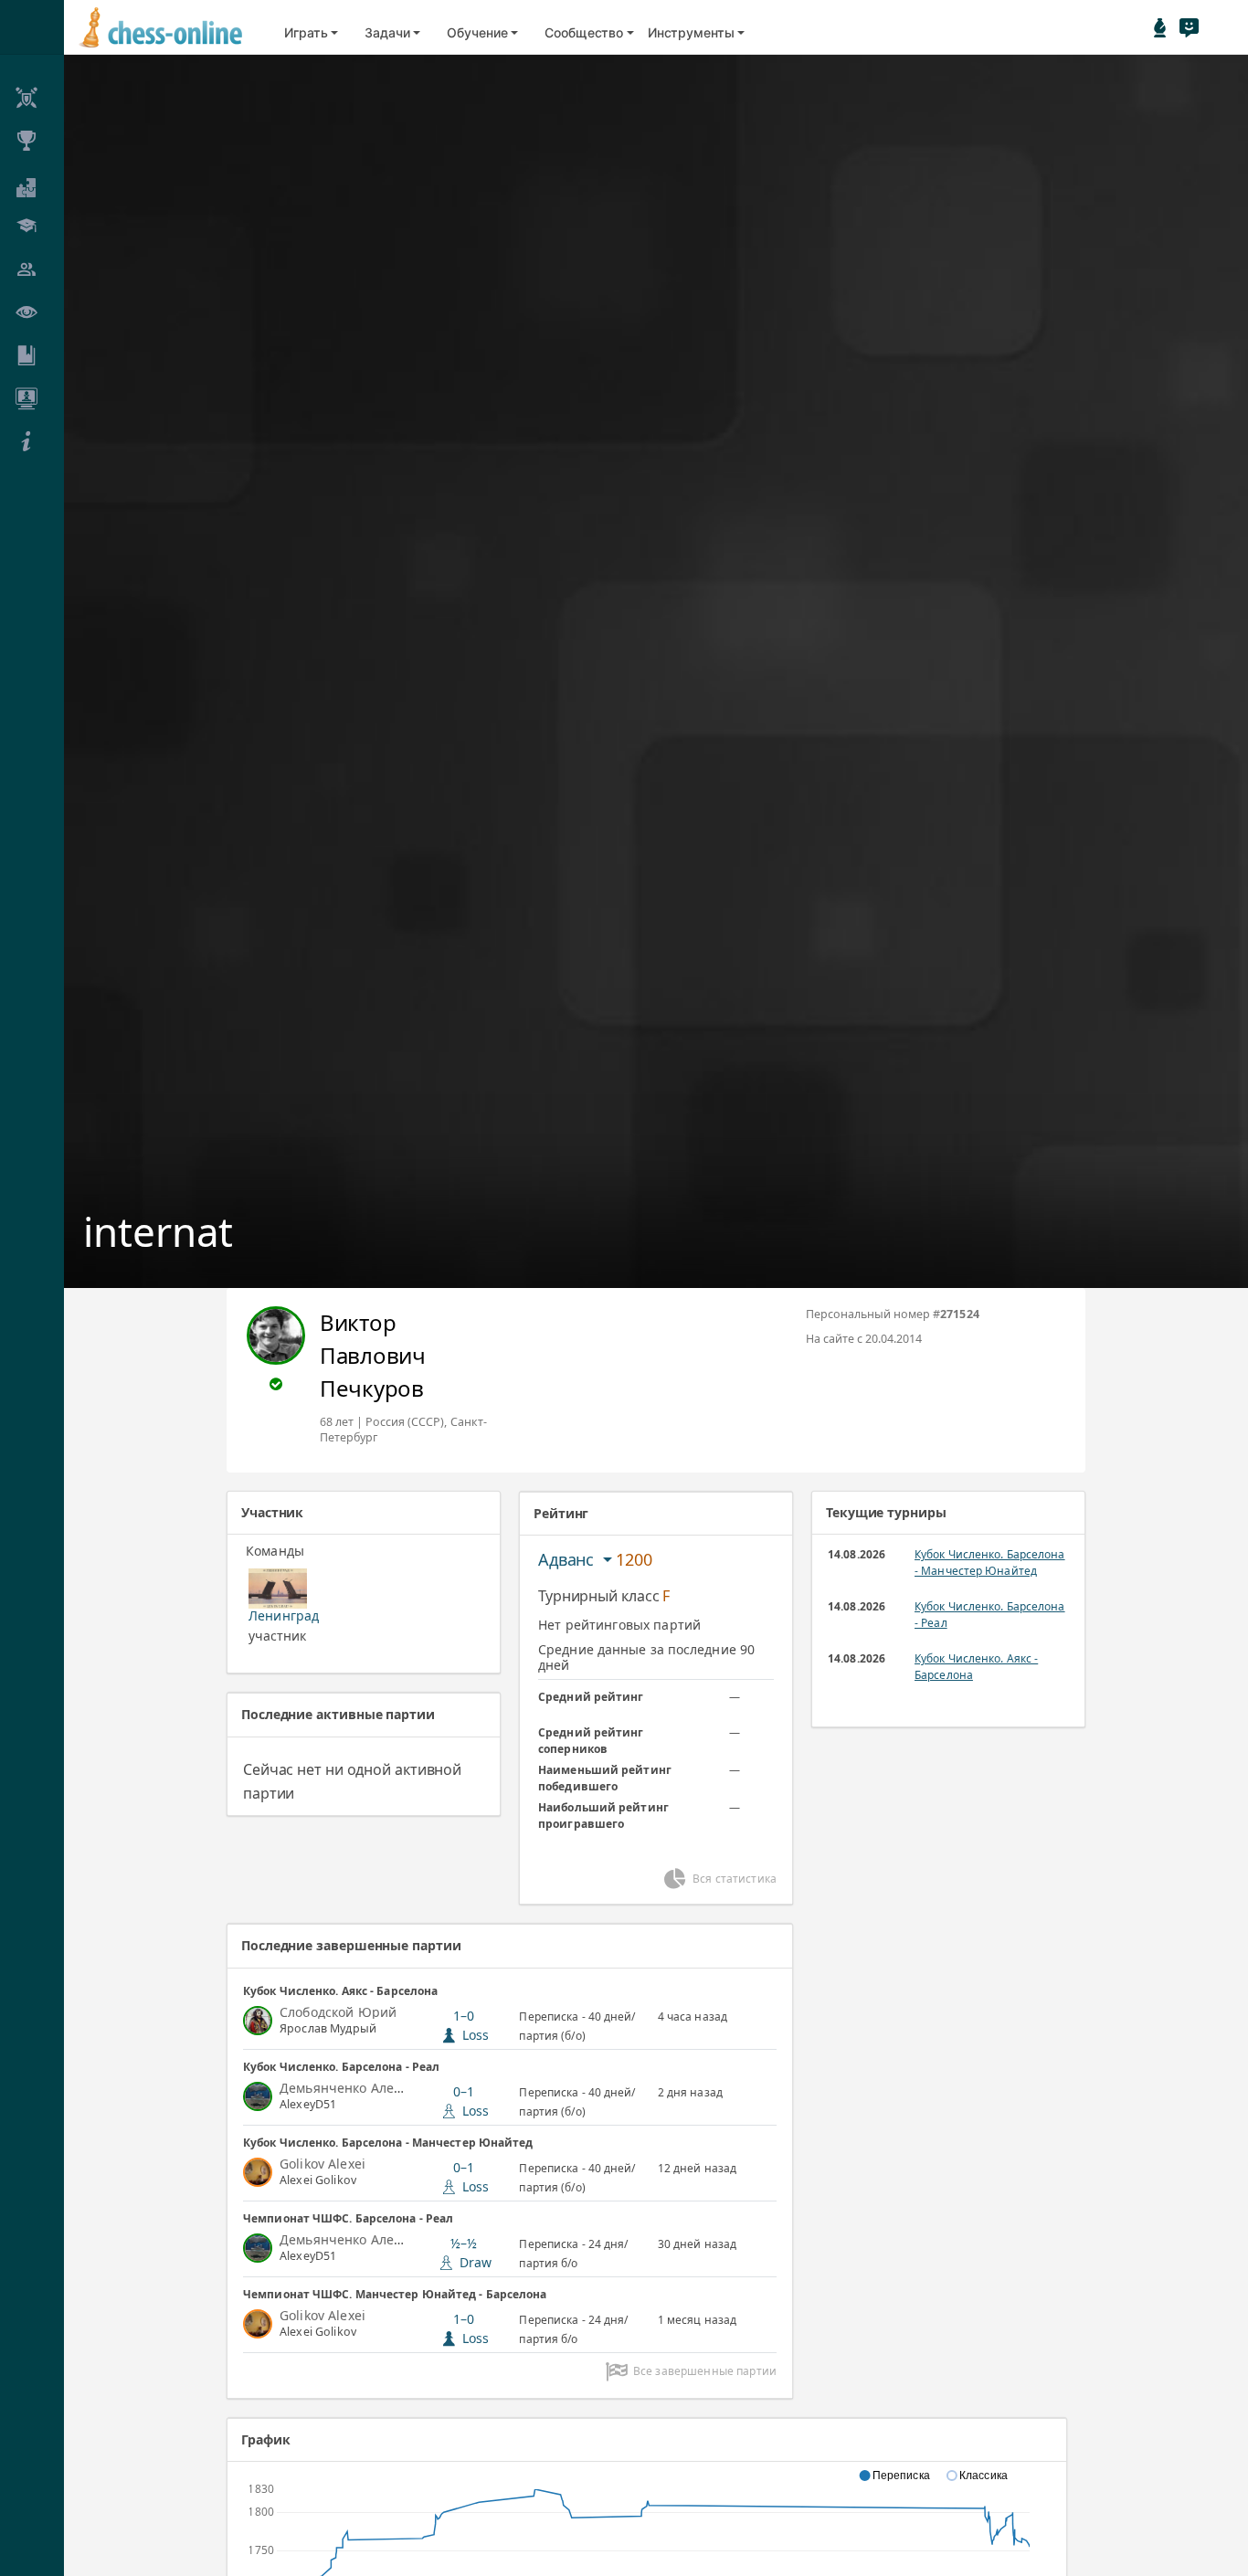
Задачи (387, 32)
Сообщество (584, 32)
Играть (306, 32)
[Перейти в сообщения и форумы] (1189, 27)
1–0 (471, 2025)
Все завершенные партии (705, 2371)
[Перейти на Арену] (1160, 27)
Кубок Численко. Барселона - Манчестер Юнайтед (990, 1562)
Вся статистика (735, 1879)
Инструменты (691, 32)
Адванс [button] (568, 1559)
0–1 (471, 2101)
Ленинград (284, 1615)
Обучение (477, 32)
